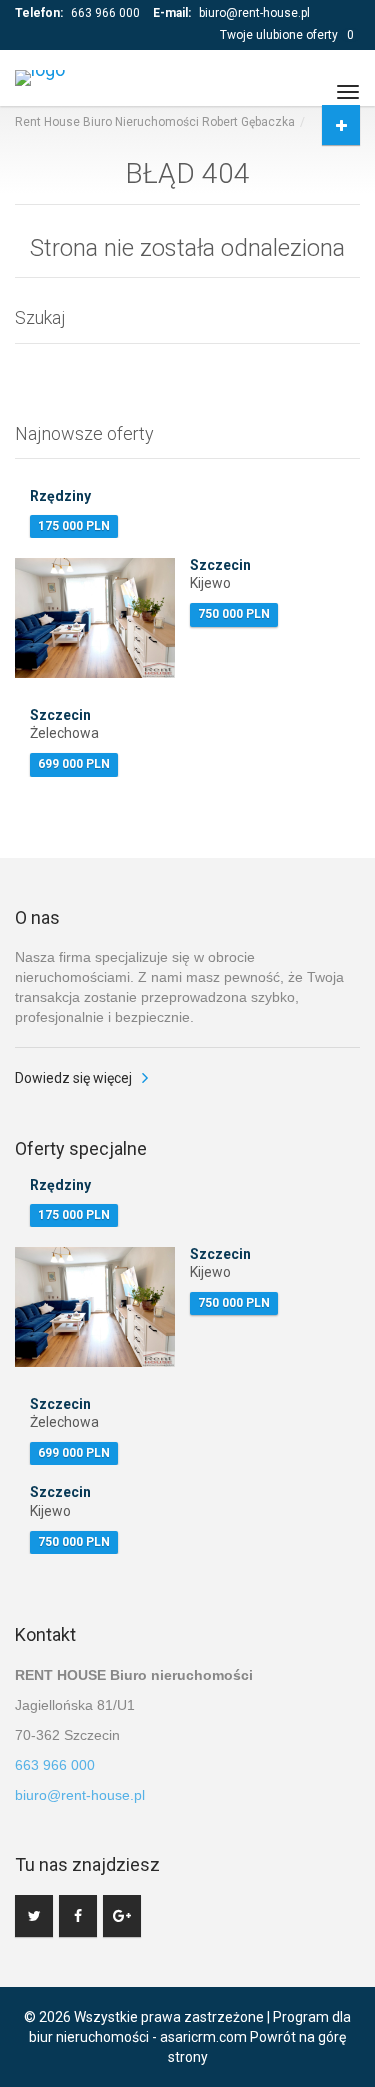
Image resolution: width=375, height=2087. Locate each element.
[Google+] (122, 1916)
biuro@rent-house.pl (254, 13)
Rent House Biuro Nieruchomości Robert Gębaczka (155, 122)
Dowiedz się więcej (73, 1078)
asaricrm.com (203, 2037)
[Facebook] (78, 1916)
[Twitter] (34, 1916)
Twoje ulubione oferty (287, 35)
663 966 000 (105, 13)
